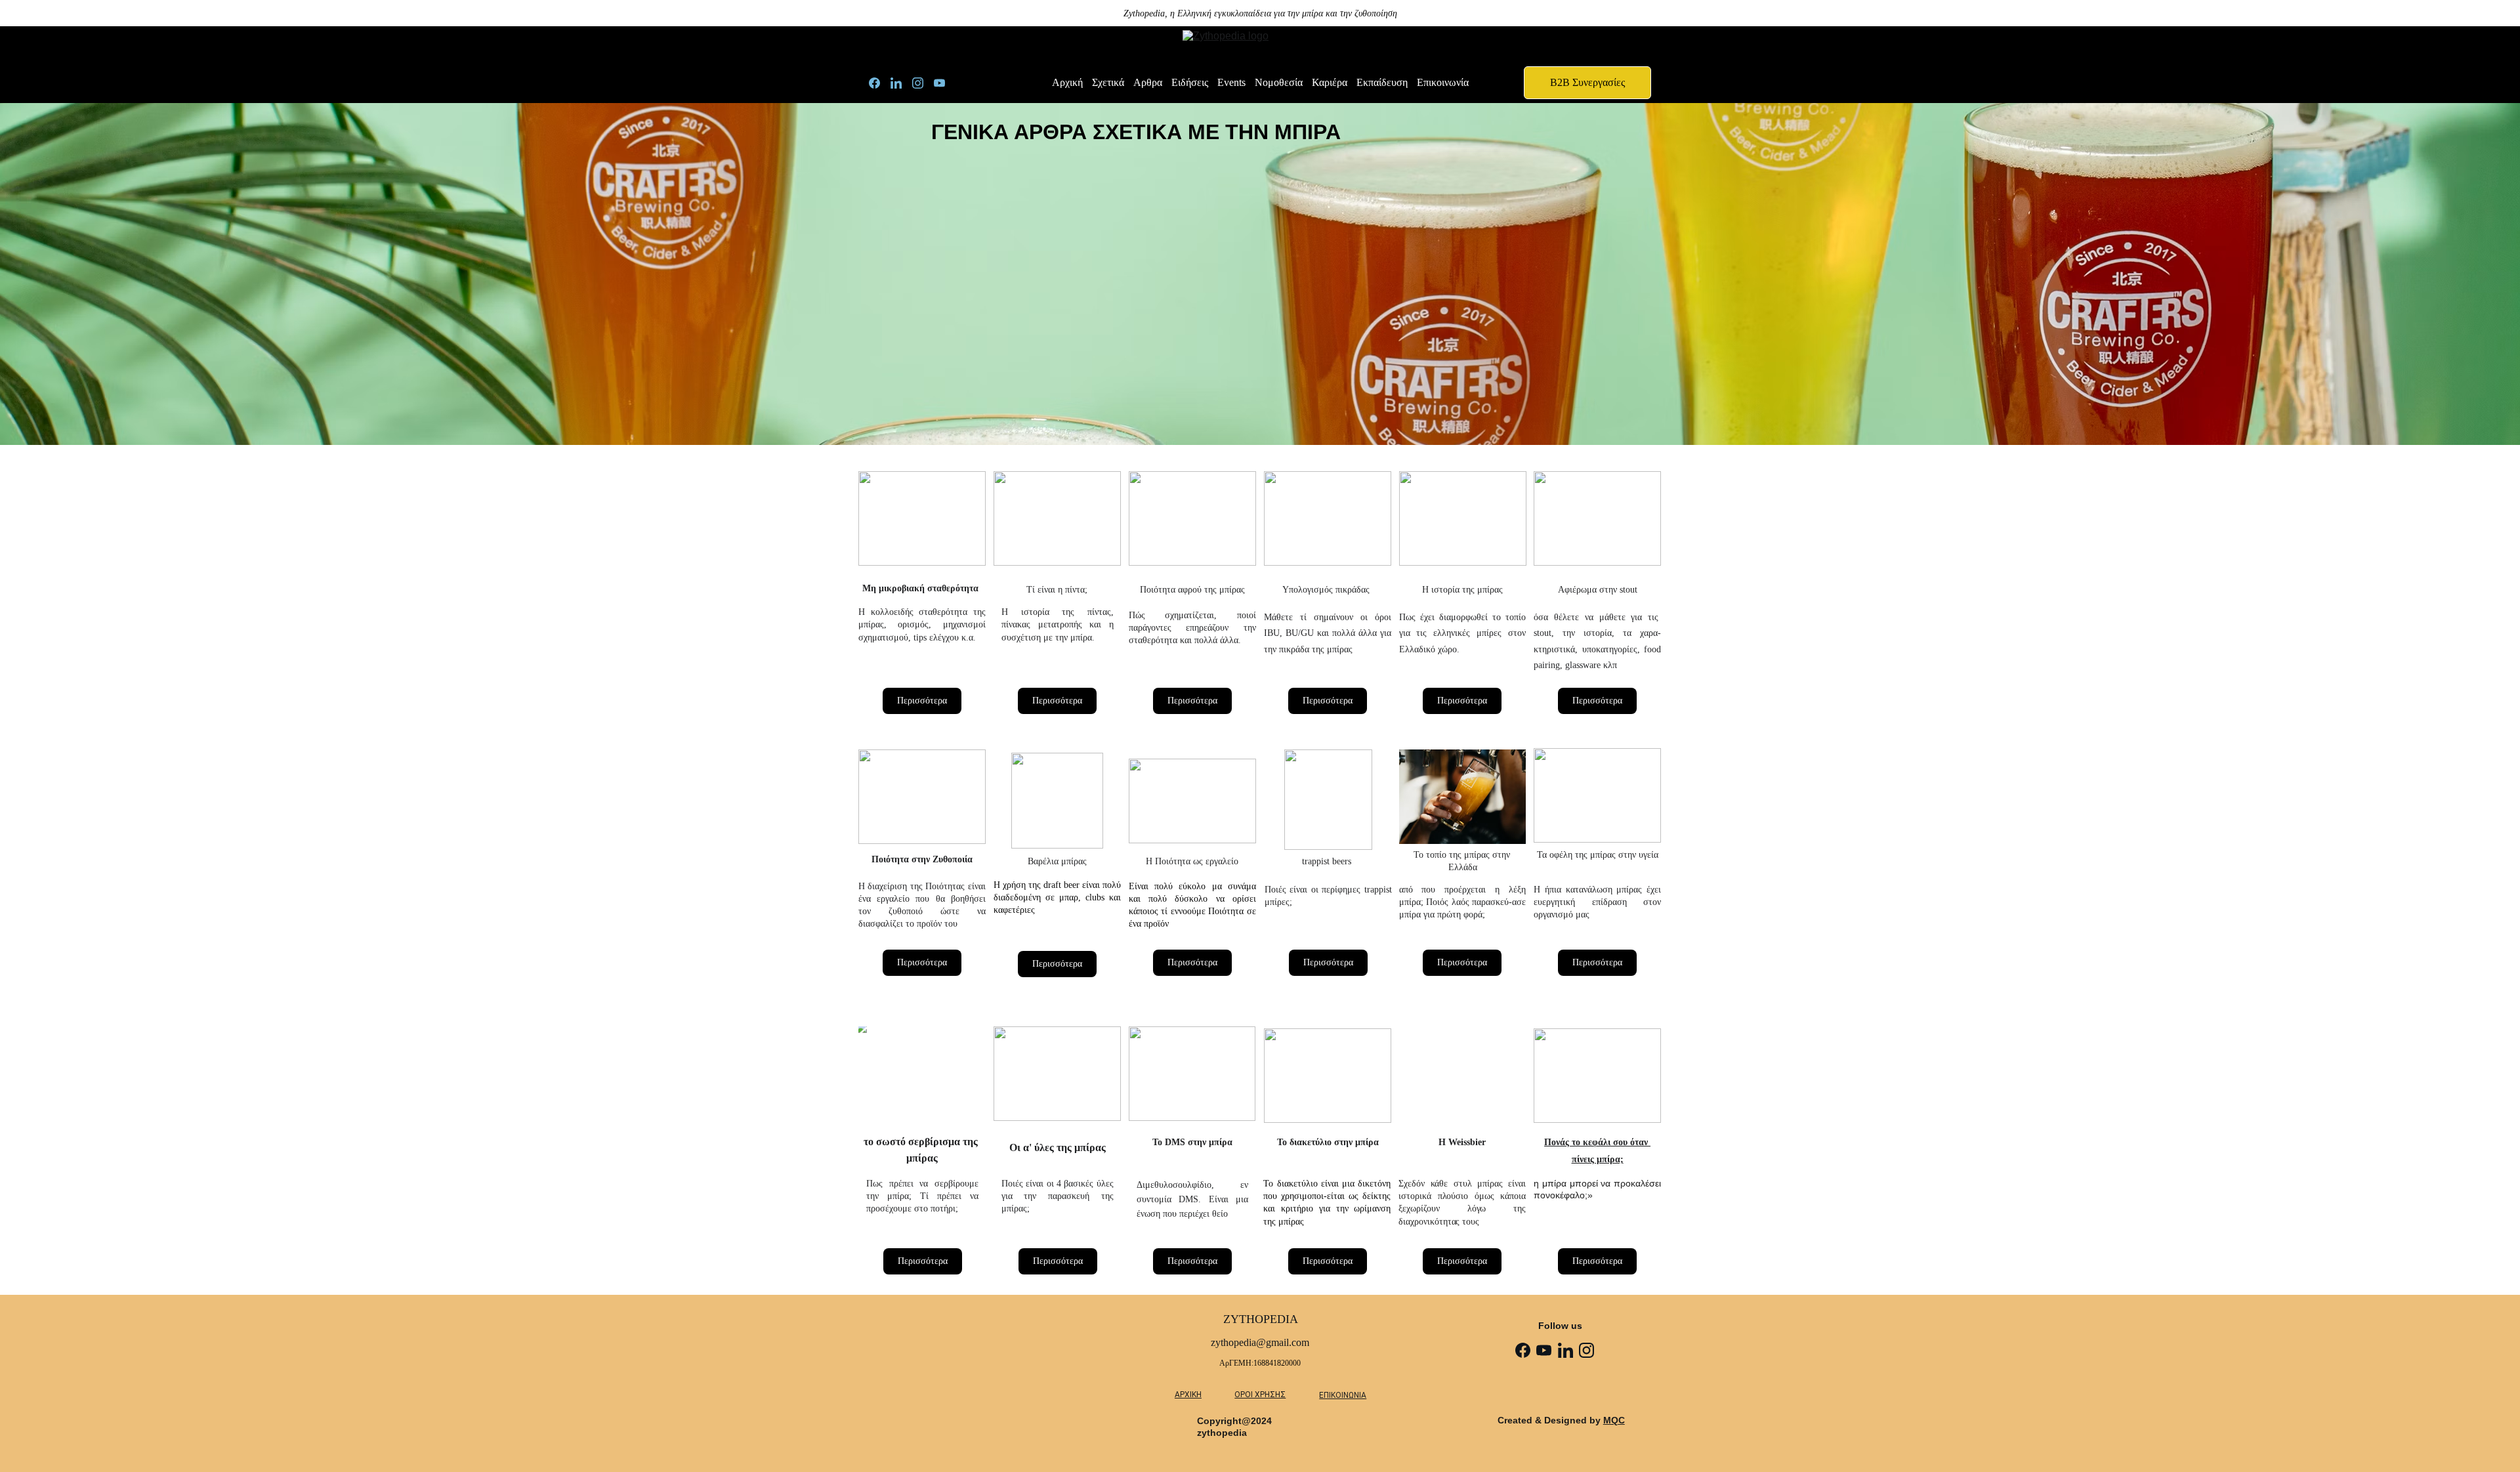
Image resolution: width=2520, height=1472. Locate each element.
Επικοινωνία (1443, 82)
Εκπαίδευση (1382, 82)
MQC (1614, 1420)
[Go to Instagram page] (923, 83)
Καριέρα (1330, 82)
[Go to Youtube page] (939, 83)
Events (1231, 82)
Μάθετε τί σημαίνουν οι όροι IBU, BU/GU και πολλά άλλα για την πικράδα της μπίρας (1328, 633)
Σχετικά (1108, 82)
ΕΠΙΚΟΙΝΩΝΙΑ (1343, 1395)
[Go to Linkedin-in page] (901, 83)
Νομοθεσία (1279, 82)
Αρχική (1067, 82)
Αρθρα (1148, 82)
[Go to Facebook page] (880, 83)
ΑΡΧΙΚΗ (1188, 1395)
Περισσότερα (922, 701)
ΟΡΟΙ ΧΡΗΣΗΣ (1260, 1395)
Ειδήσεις (1190, 82)
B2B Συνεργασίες (1587, 82)
